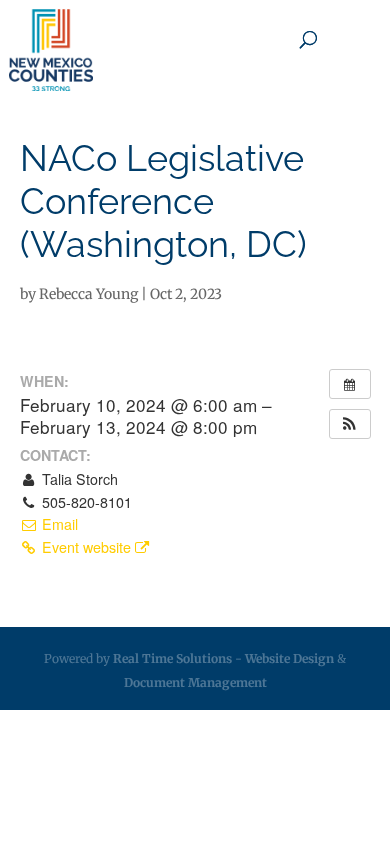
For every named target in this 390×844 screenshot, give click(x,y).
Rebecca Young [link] (88, 294)
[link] (51, 50)
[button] (350, 424)
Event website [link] (86, 547)
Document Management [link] (195, 682)
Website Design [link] (289, 658)
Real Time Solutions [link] (172, 658)
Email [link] (58, 524)
